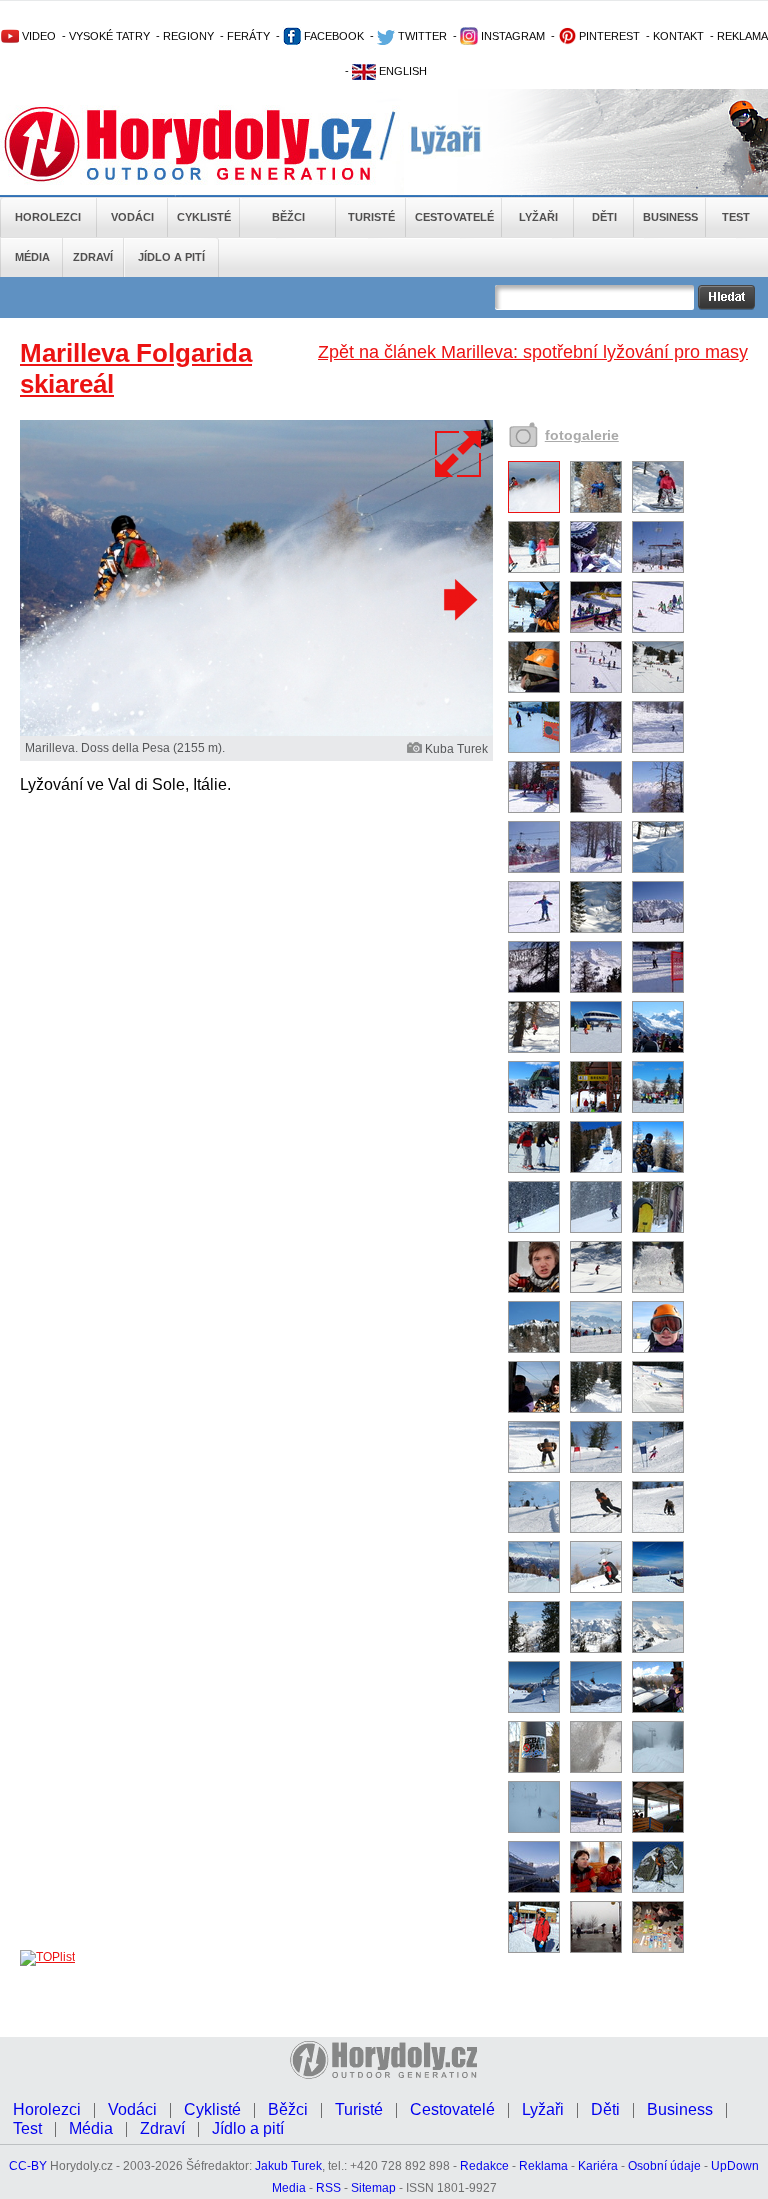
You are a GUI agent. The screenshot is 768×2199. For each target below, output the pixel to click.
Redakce (484, 2166)
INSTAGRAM (511, 36)
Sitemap (373, 2188)
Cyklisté (204, 217)
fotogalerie (582, 435)
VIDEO (37, 36)
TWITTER (421, 36)
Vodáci (132, 217)
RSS (328, 2188)
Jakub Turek (288, 2166)
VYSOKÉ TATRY (109, 36)
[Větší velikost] (459, 454)
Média (32, 257)
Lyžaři (538, 217)
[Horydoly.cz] (212, 144)
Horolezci (48, 217)
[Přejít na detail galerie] (256, 732)
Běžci (288, 217)
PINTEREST (608, 36)
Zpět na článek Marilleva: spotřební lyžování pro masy (533, 352)
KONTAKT (678, 36)
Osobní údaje (664, 2166)
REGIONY (188, 36)
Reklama (543, 2166)
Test (736, 217)
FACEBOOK (332, 36)
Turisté (371, 217)
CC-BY (28, 2166)
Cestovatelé (454, 217)
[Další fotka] (458, 599)
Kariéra (598, 2166)
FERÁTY (248, 36)
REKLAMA (742, 36)
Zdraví (93, 257)
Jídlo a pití (171, 257)
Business (670, 217)
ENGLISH (401, 71)
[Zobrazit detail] (534, 509)
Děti (604, 217)
